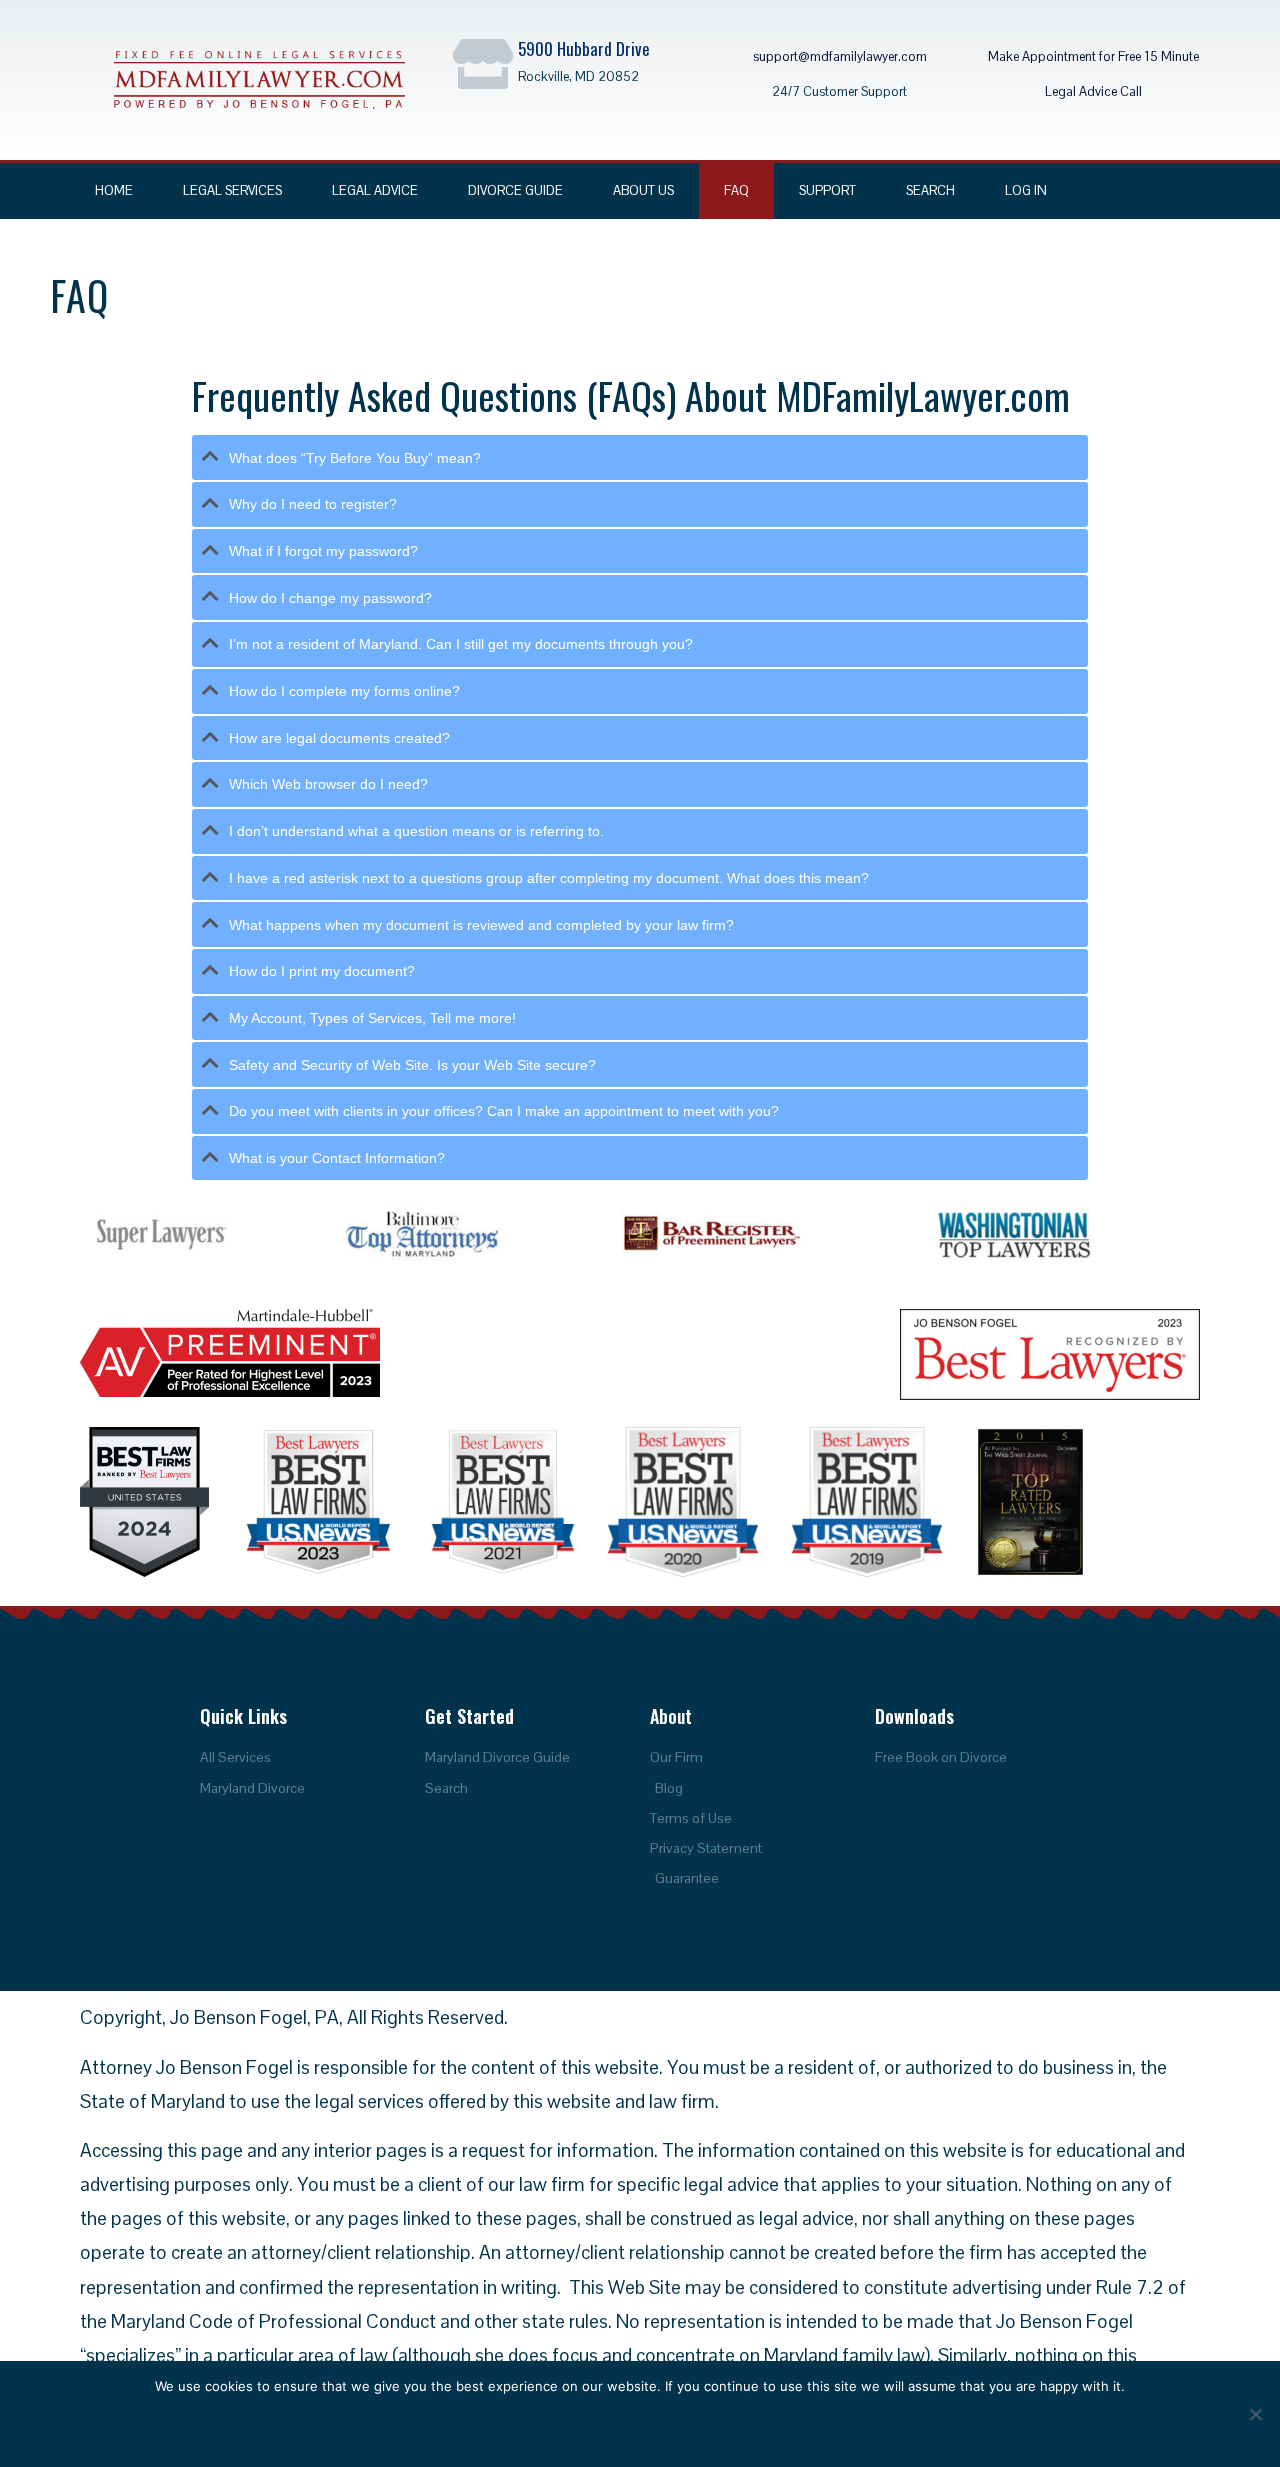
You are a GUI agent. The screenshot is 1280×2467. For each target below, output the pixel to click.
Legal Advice (375, 190)
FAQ (736, 190)
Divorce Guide (515, 190)
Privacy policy (687, 2428)
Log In (1026, 190)
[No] (1255, 2414)
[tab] (640, 457)
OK (559, 2428)
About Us (643, 190)
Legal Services (232, 190)
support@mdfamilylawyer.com (840, 56)
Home (114, 190)
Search (930, 190)
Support (827, 190)
